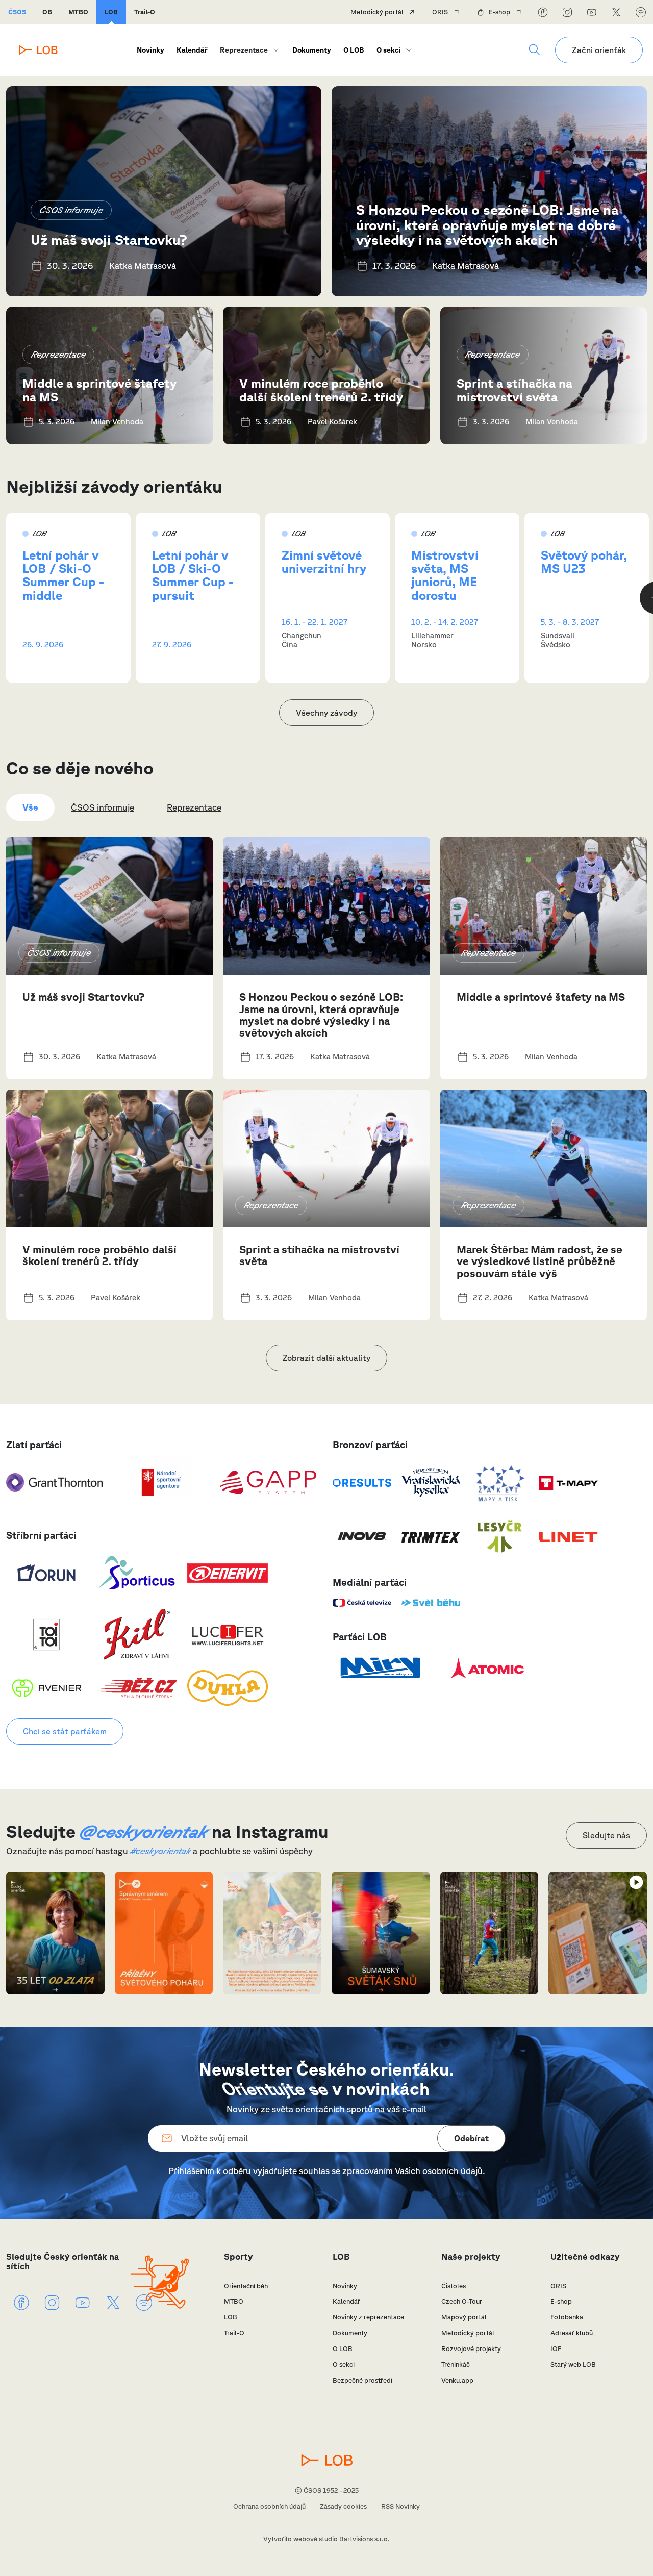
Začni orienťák (599, 50)
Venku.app (457, 2380)
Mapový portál (464, 2317)
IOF (556, 2349)
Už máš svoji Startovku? (109, 239)
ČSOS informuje (71, 210)
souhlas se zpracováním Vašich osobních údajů (391, 2171)
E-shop (499, 12)
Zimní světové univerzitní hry (324, 562)
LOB (111, 12)
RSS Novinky (400, 2506)
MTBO (78, 12)
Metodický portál (377, 12)
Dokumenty (312, 50)
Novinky (150, 50)
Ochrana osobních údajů (269, 2506)
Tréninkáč (456, 2365)
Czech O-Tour (462, 2301)
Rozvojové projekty (471, 2349)
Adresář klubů (572, 2333)
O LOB (354, 50)
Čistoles (454, 2286)
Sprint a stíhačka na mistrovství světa (514, 390)
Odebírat (471, 2138)
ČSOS (17, 12)
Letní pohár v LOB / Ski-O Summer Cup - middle (63, 575)
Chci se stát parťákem (65, 1731)
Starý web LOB (573, 2365)
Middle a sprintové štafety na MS (99, 390)
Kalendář (192, 50)
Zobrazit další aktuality (326, 1358)
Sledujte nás (606, 1835)
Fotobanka (567, 2317)
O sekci (389, 50)
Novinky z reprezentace (368, 2317)
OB (47, 12)
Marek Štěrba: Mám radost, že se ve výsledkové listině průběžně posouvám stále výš (539, 1261)
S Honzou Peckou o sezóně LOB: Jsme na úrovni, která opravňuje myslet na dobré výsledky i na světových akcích (487, 224)
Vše (30, 807)
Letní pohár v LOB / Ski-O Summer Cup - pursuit (193, 575)
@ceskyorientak (144, 1831)
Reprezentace (58, 354)
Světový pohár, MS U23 (584, 562)
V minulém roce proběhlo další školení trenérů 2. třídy (321, 390)
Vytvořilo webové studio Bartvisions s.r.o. (326, 2539)
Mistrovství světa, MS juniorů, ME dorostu (445, 575)
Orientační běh (246, 2286)
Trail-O (145, 12)
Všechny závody (326, 713)
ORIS (440, 12)
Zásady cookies (343, 2506)
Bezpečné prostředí (362, 2380)
